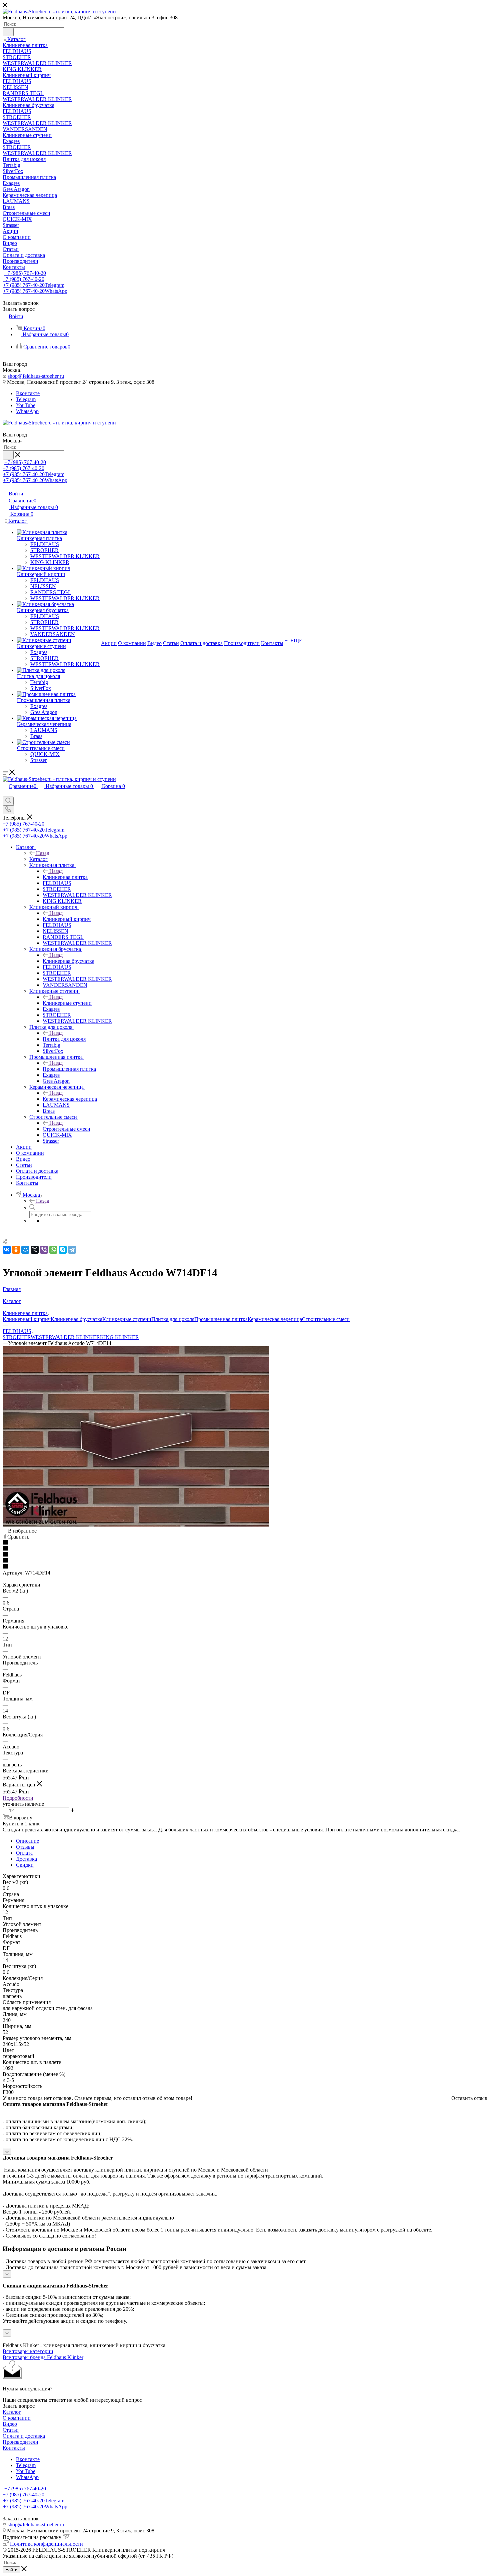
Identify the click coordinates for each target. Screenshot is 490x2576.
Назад (43, 853)
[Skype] (63, 1250)
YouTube (26, 405)
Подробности (18, 1798)
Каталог (38, 859)
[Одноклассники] (16, 1250)
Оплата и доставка (24, 2436)
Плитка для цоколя (64, 1039)
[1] (245, 1543)
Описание (27, 1841)
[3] (245, 1555)
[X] (35, 1250)
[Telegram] (72, 1250)
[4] (245, 1561)
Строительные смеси (66, 1129)
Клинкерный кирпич (67, 919)
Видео (10, 2424)
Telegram (26, 399)
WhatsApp (27, 411)
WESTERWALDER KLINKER (65, 1337)
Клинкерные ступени (67, 1003)
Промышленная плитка (69, 1069)
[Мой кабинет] (6, 793)
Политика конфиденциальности (46, 2544)
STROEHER (17, 1337)
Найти (11, 2570)
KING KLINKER (119, 1337)
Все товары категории (28, 2351)
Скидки (25, 1865)
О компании (17, 2418)
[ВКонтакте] (7, 1250)
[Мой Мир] (25, 1250)
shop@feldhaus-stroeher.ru (36, 376)
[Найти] (8, 32)
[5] (245, 1567)
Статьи (11, 2430)
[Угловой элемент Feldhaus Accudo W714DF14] (136, 1525)
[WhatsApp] (53, 1250)
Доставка (26, 1859)
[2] (245, 1549)
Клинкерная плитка (65, 877)
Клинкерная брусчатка (68, 961)
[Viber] (44, 1250)
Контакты (14, 2448)
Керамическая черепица (70, 1099)
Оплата (24, 1853)
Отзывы (25, 1847)
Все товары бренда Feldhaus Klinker (43, 2357)
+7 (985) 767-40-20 (25, 273)
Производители (20, 2442)
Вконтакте (28, 393)
